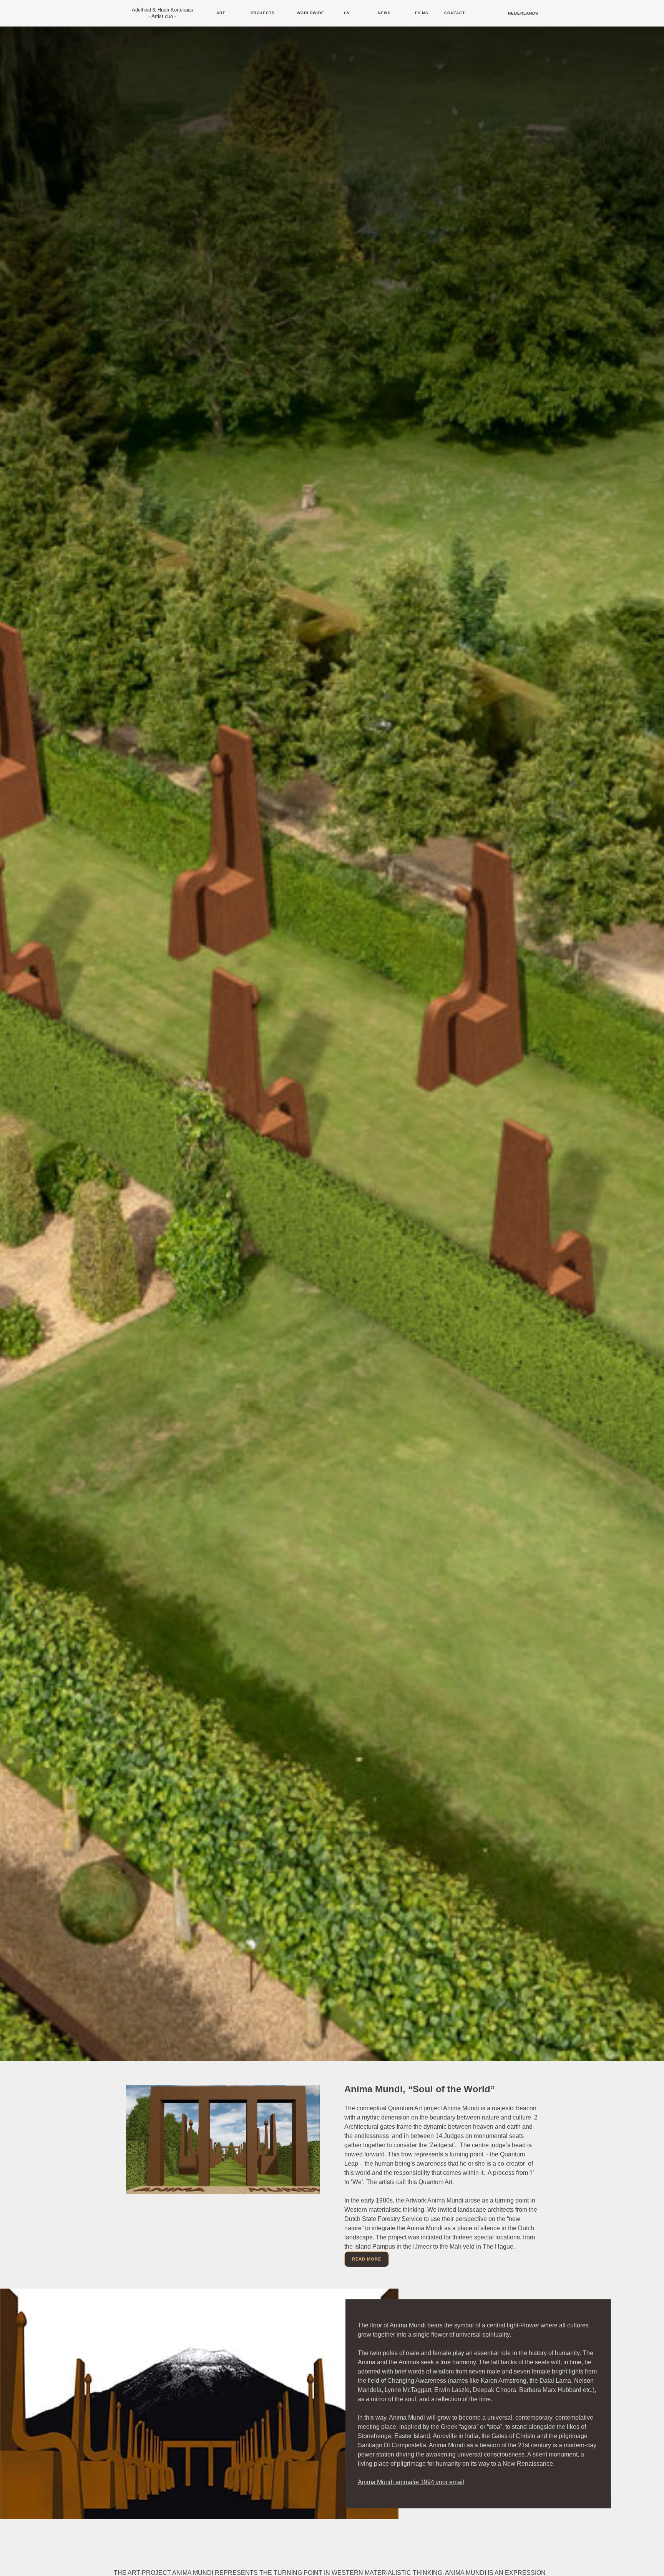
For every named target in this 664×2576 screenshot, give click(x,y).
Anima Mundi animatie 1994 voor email (411, 2482)
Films (422, 13)
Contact (455, 13)
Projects (263, 13)
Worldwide (310, 13)
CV (347, 13)
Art (221, 13)
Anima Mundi (461, 2108)
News (384, 13)
